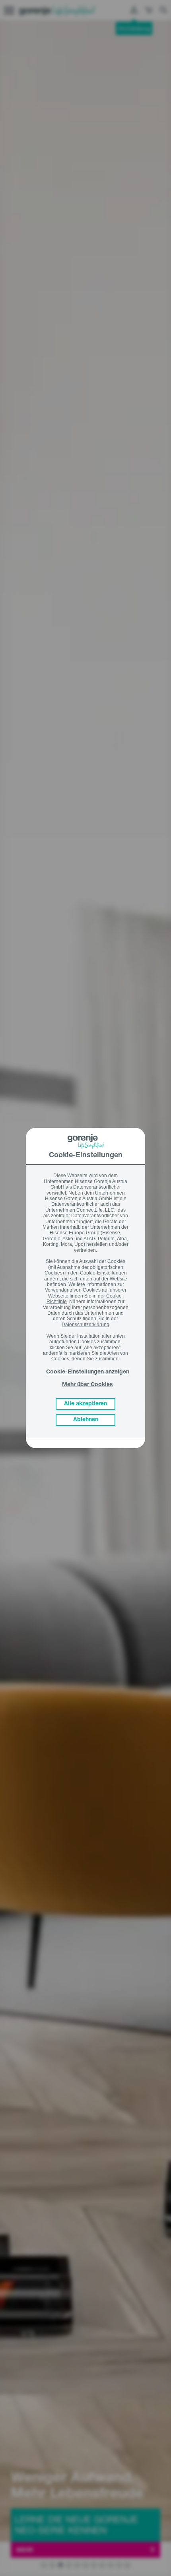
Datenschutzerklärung (85, 1325)
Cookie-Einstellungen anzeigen (88, 1372)
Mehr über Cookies (87, 1385)
